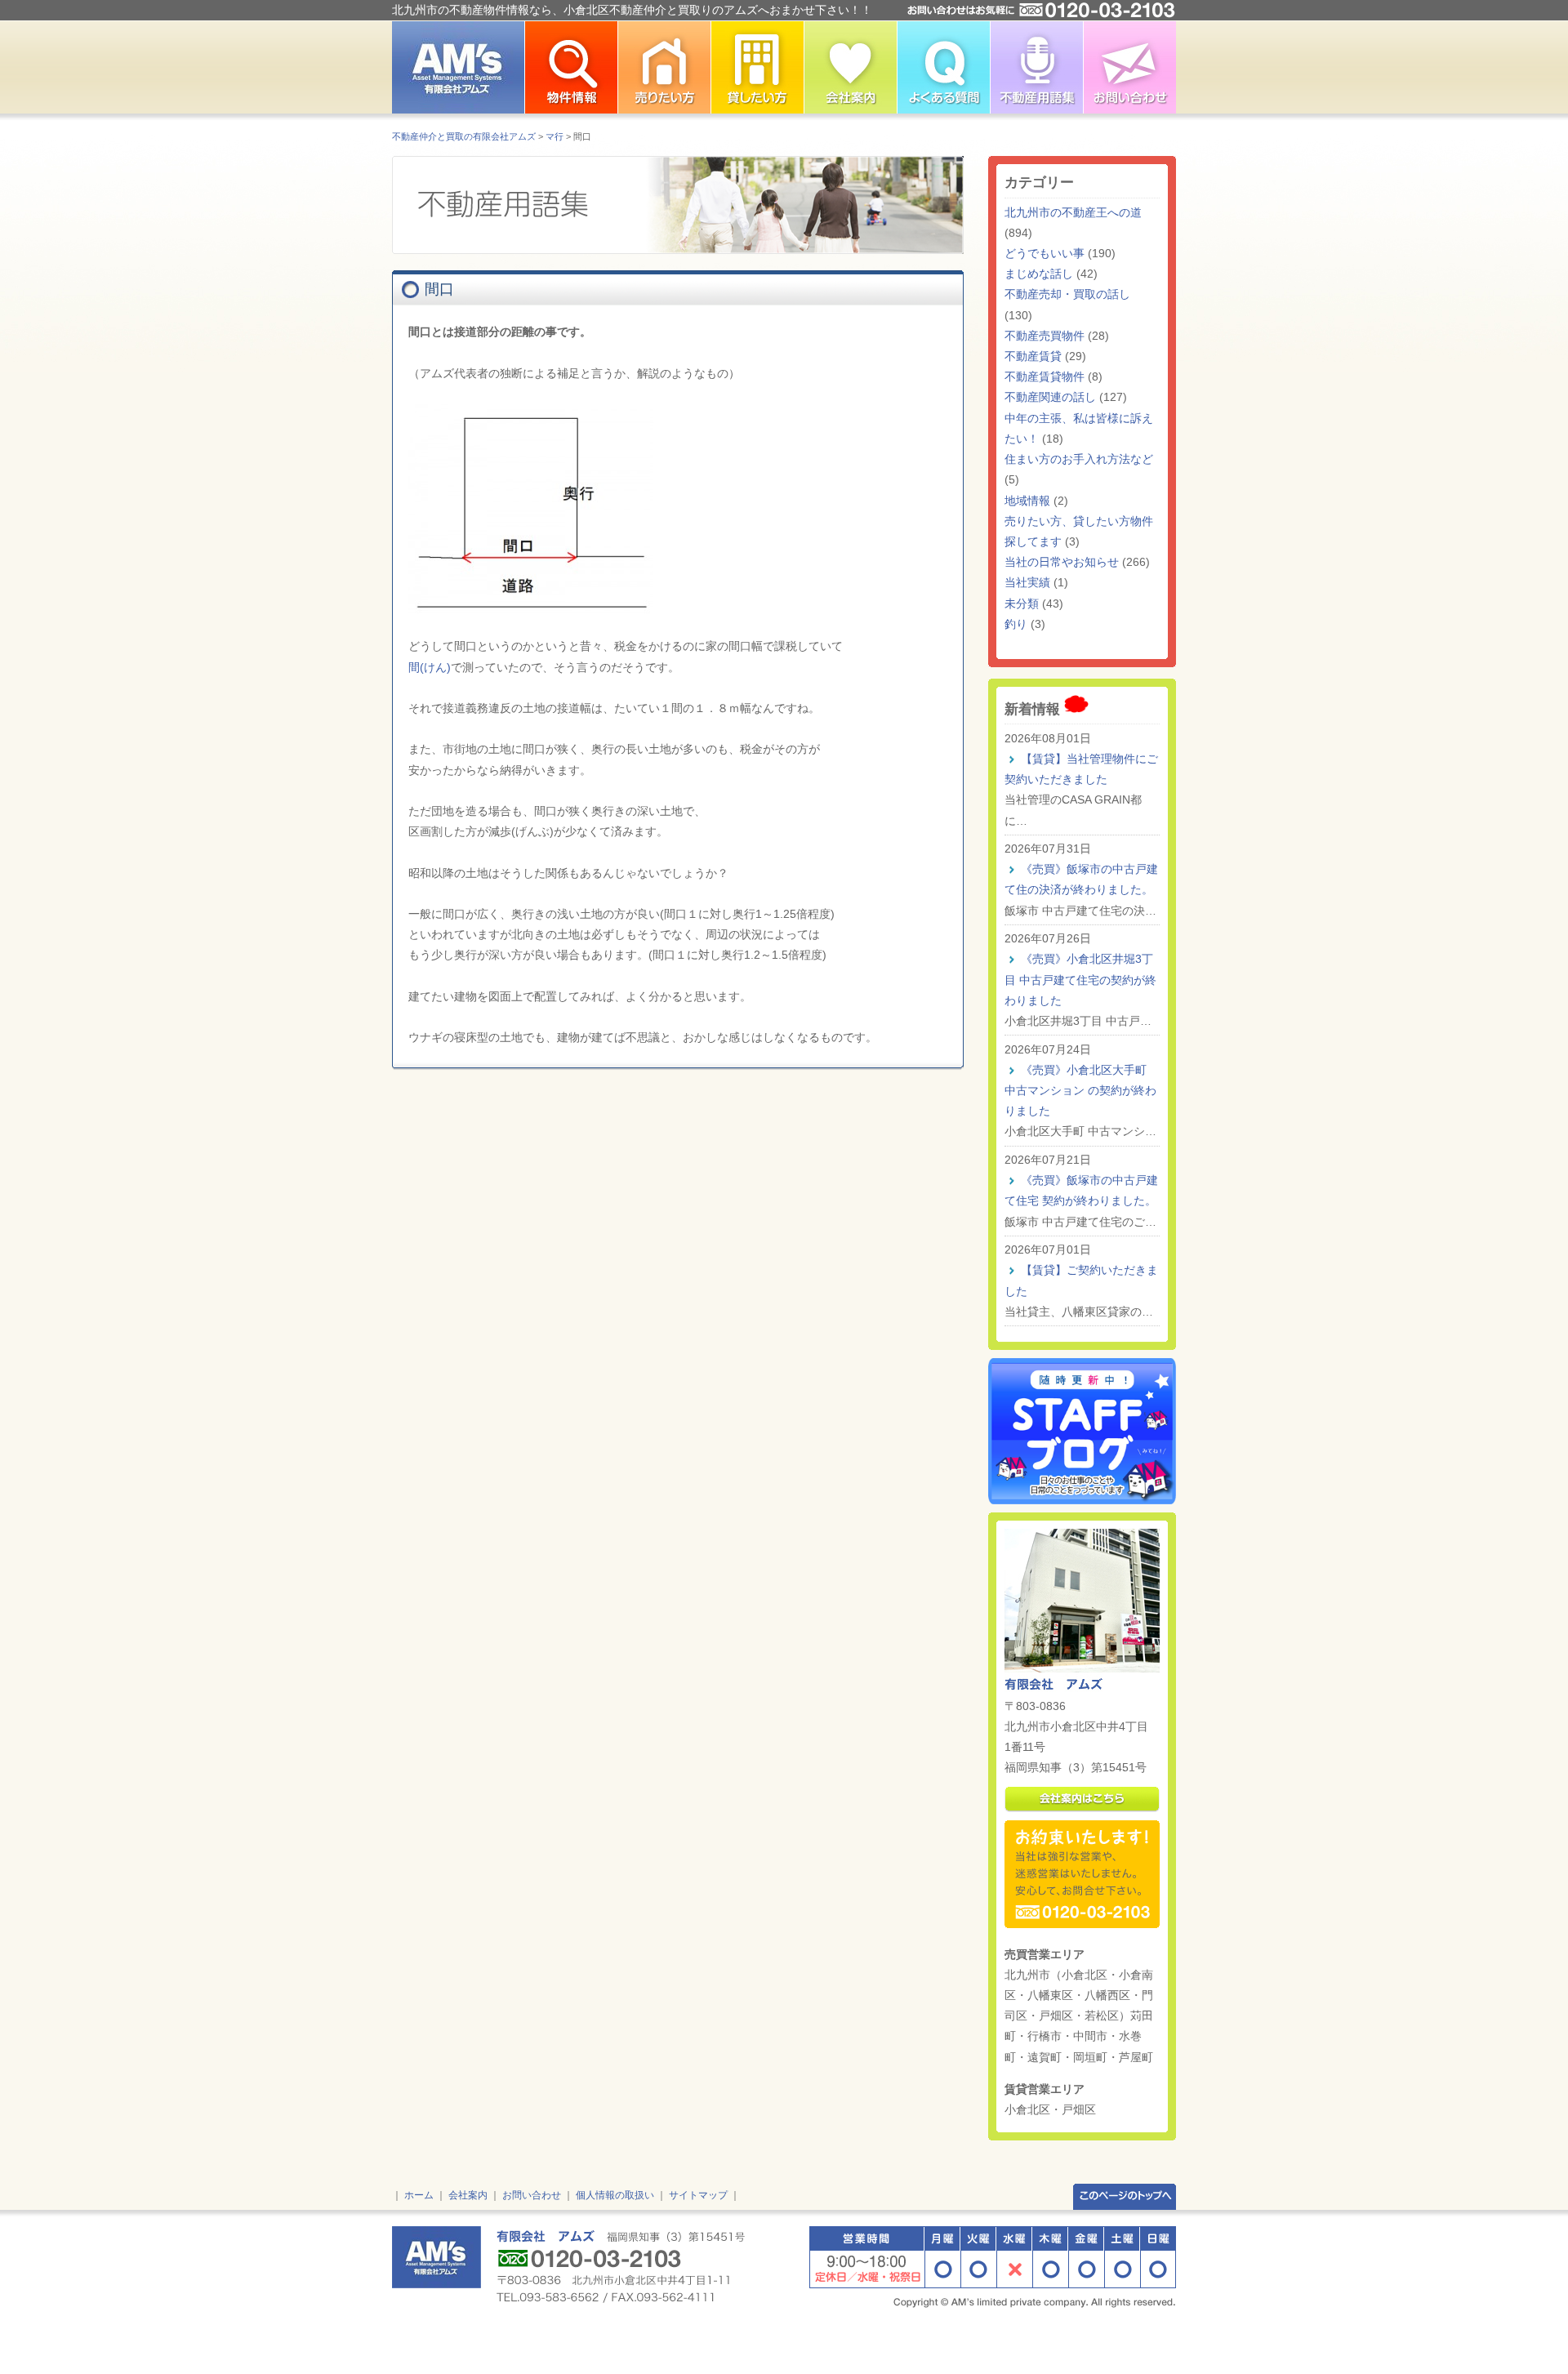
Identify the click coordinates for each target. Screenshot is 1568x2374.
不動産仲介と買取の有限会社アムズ (464, 136)
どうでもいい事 (1045, 253)
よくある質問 (943, 67)
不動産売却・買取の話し (1067, 294)
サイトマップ (698, 2195)
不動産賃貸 (1033, 356)
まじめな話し (1039, 274)
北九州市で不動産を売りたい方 (664, 67)
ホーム (419, 2195)
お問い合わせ (1129, 67)
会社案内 (468, 2195)
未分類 (1022, 604)
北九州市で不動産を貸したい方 (757, 67)
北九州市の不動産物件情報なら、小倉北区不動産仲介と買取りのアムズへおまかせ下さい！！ (632, 10)
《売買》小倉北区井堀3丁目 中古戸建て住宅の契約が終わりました (1080, 979)
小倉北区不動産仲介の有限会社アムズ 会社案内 (850, 67)
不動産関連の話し (1050, 397)
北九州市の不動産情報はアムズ (458, 67)
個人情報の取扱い (615, 2195)
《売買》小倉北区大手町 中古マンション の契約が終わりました (1080, 1090)
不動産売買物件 (1045, 336)
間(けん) (430, 667)
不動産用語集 (1036, 67)
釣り (1016, 624)
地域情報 (1027, 501)
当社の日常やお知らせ (1062, 562)
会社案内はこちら (1082, 1799)
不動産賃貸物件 (1045, 376)
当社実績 (1027, 582)
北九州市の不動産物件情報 (571, 67)
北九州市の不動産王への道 (1073, 212)
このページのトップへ (1125, 2196)
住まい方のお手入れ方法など (1079, 459)
